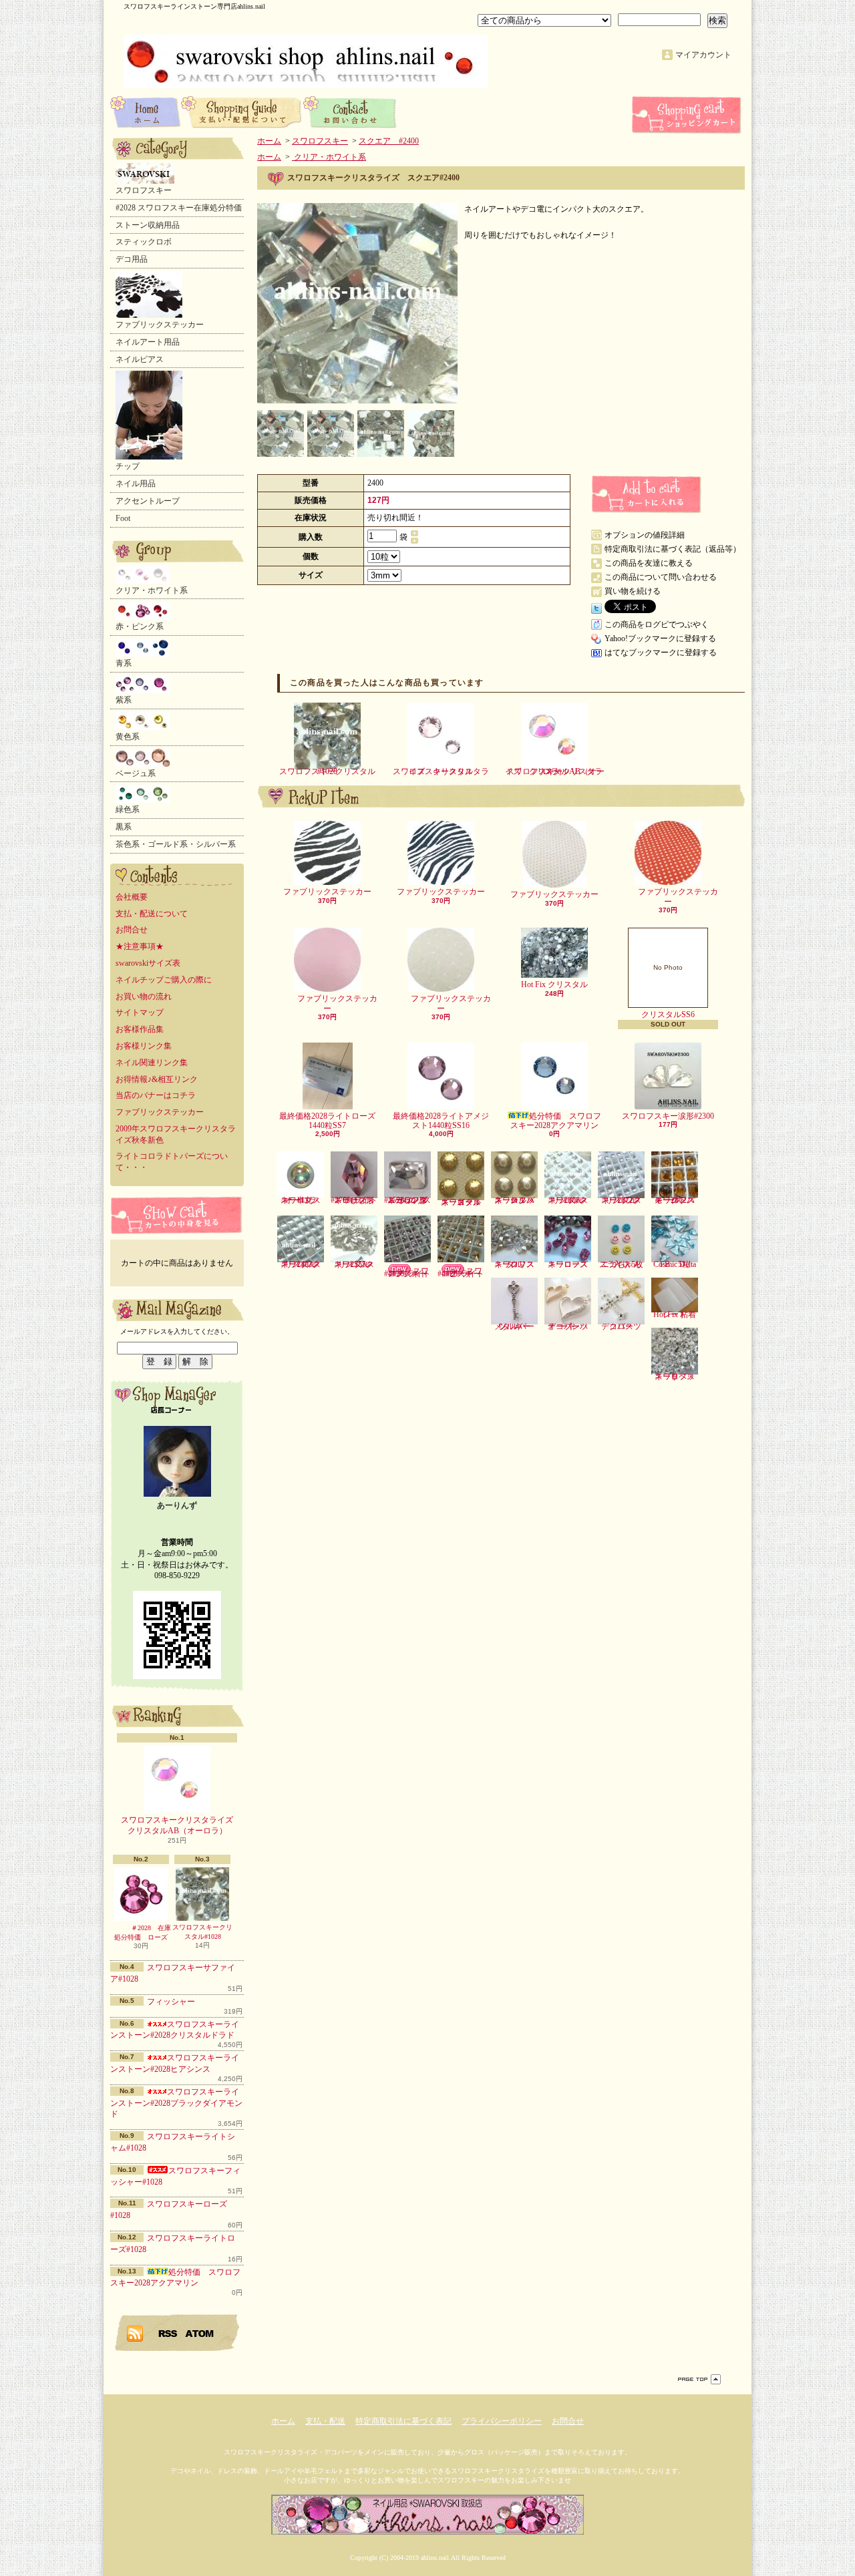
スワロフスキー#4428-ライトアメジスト (407, 1272)
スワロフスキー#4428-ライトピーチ (461, 1272)
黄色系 (128, 737)
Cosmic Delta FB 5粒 (675, 1264)
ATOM (200, 2333)
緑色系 (128, 809)
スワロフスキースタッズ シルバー (514, 1200)
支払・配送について (242, 112)
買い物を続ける (633, 591)
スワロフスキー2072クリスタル (621, 1200)
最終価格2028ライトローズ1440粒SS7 (327, 1121)
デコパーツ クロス (625, 1326)
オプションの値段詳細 (645, 535)
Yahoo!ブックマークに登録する (660, 638)
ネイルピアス (140, 359)
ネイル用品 (136, 484)
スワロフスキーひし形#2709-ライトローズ (354, 1200)
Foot (123, 518)
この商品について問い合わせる (661, 577)
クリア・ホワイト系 (152, 590)
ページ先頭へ (699, 2379)
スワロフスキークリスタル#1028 (202, 1932)
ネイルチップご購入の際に (164, 980)
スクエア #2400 (389, 141)
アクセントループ (148, 501)
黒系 (124, 827)
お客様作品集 (140, 1029)
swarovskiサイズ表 (148, 963)
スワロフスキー (144, 190)
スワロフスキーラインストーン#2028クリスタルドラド (175, 2030)
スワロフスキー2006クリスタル (568, 1200)
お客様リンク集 (144, 1046)
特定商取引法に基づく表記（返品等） (673, 549)
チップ (128, 466)
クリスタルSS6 (668, 991)
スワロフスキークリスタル (514, 1264)
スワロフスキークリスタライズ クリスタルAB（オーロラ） (181, 1826)
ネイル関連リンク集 (152, 1063)
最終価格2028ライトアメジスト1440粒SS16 (441, 1121)
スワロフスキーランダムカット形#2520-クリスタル (407, 1200)
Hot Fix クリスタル (554, 984)
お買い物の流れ (144, 996)
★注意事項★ (140, 946)
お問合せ (350, 112)
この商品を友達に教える (649, 563)
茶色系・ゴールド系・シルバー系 (176, 844)
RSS (168, 2333)
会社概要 (132, 897)
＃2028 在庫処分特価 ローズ (143, 1933)
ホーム (146, 112)
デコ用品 (132, 259)
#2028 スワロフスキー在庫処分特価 (179, 208)
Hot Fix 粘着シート (675, 1314)
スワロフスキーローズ (568, 1264)
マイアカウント (703, 55)
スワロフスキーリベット (675, 1376)
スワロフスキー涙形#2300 (668, 1116)
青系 (124, 663)
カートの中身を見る (177, 1215)
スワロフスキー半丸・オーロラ (301, 1200)
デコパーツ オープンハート (572, 1326)
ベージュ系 (136, 773)
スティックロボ (144, 242)
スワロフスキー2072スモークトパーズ (675, 1200)
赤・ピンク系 (140, 626)
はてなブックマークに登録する (661, 653)
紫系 (124, 700)
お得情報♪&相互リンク (157, 1079)
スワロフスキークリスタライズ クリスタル (441, 771)
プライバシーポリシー (502, 2421)
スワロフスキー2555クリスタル (354, 1264)
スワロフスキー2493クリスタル (301, 1264)
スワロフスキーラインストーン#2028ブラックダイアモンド (176, 2103)
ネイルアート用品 (148, 342)
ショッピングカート (688, 115)
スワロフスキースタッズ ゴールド (461, 1202)
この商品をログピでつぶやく (657, 624)
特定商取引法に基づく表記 (403, 2421)
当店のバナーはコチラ (156, 1095)
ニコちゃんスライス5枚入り (621, 1264)
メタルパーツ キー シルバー (516, 1326)
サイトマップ (140, 1013)
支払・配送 (325, 2421)
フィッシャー (171, 2002)
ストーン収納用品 (148, 225)
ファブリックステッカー (160, 325)
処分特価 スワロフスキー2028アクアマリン (556, 1121)
